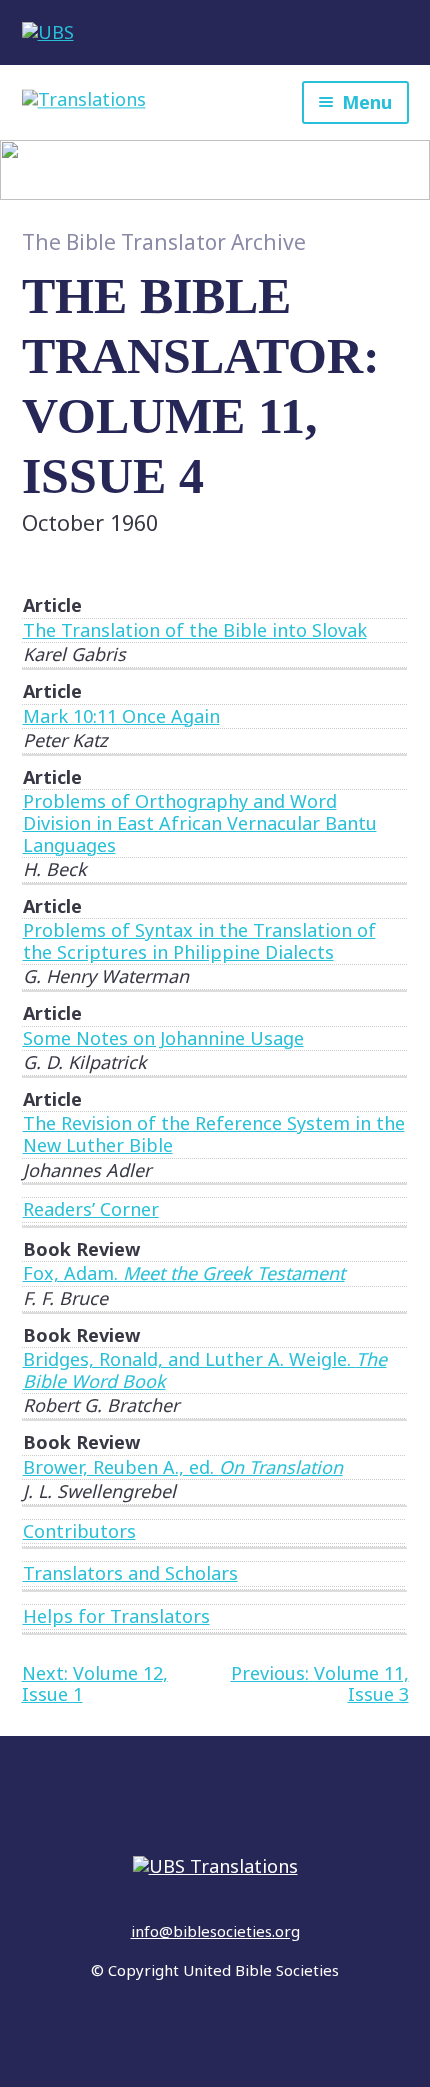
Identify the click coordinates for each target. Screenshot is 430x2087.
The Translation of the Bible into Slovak (195, 630)
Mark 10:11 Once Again (121, 716)
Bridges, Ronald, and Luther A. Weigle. (205, 1370)
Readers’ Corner (91, 1209)
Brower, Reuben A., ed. (183, 1467)
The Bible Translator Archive (164, 242)
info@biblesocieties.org (215, 1931)
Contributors (79, 1531)
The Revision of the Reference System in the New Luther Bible (214, 1134)
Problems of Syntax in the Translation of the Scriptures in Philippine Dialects (199, 941)
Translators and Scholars (130, 1573)
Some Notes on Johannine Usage (163, 1038)
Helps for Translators (116, 1616)
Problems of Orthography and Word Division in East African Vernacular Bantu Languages (200, 822)
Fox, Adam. (184, 1273)
